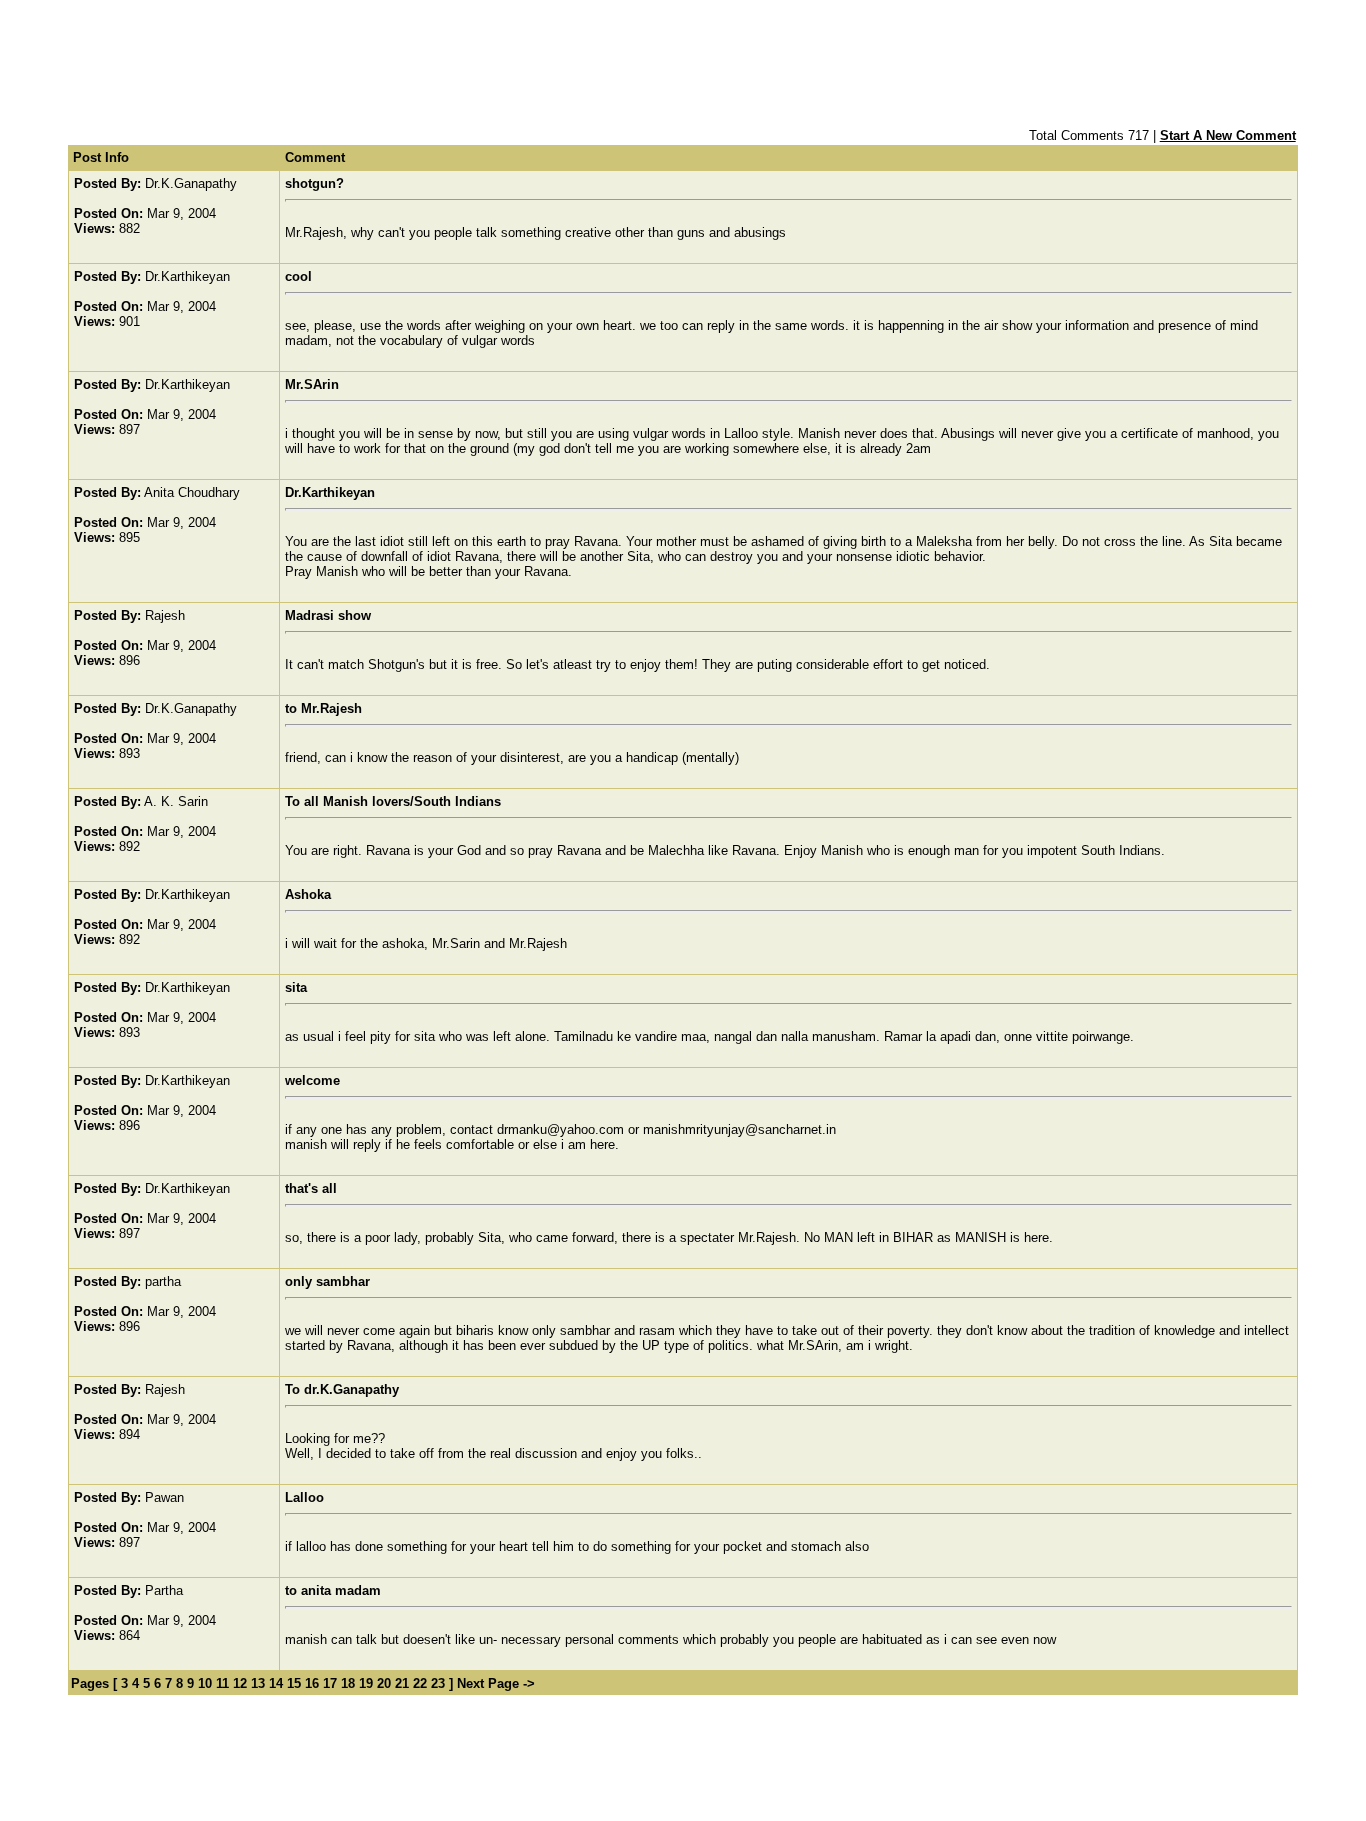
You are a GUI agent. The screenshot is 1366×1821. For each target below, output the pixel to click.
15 (294, 1683)
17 (330, 1683)
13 (258, 1683)
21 (402, 1683)
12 (240, 1683)
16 (312, 1683)
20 (384, 1683)
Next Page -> (494, 1683)
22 (420, 1683)
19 (366, 1683)
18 (348, 1683)
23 (438, 1683)
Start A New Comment (1228, 135)
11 (222, 1683)
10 (205, 1683)
